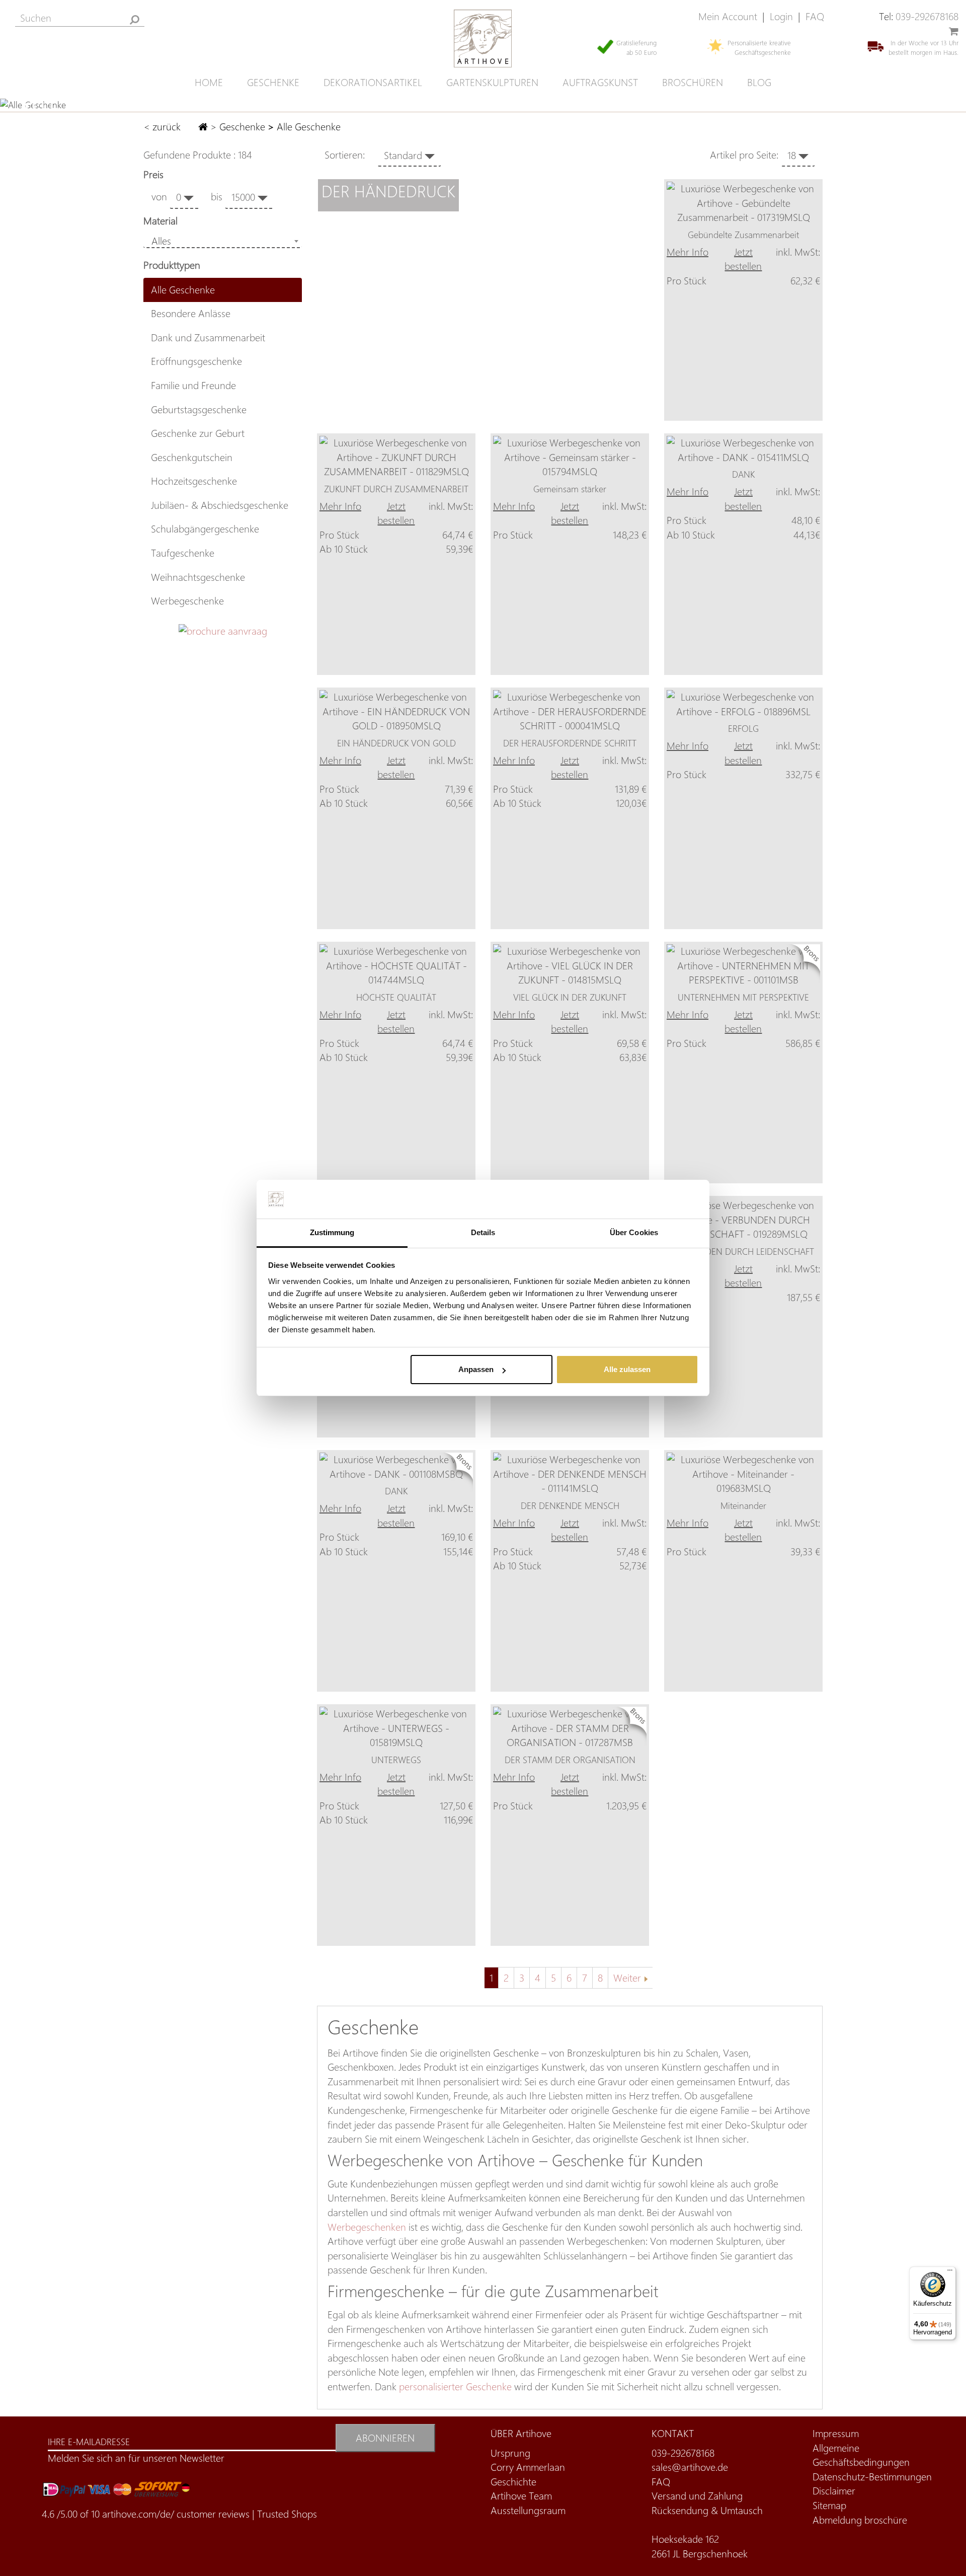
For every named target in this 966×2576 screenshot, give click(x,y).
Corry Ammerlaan (528, 2467)
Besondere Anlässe (191, 313)
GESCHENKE (273, 82)
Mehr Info (688, 252)
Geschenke (242, 127)
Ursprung (510, 2453)
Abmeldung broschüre (860, 2520)
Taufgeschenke (183, 553)
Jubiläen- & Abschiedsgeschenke (220, 505)
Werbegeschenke (187, 601)
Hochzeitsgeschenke (194, 481)
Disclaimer (834, 2491)
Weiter (627, 1978)
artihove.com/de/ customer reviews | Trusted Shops (210, 2514)
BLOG (759, 82)
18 (793, 155)
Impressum (836, 2433)
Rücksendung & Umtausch (707, 2510)
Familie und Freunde (193, 385)
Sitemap (829, 2505)
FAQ (815, 16)
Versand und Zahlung (697, 2496)
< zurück (163, 127)
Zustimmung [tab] (332, 1232)
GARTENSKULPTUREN (492, 82)
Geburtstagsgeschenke (199, 409)
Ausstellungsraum (528, 2510)
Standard (404, 155)
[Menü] (950, 2272)
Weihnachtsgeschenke (198, 577)
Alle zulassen (627, 1369)
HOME (209, 82)
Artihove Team (521, 2496)
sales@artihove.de (690, 2467)
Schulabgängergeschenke (205, 529)
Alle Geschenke (183, 290)
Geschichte (513, 2482)
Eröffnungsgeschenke (196, 361)
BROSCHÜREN (693, 82)
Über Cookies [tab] (634, 1232)
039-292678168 (927, 16)
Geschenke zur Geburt (198, 433)
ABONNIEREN (385, 2438)
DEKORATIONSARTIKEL (373, 82)
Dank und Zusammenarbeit (208, 337)
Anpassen (476, 1369)
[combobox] (223, 241)
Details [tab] (483, 1232)
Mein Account (728, 16)
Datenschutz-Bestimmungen (872, 2477)
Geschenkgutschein (192, 457)
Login (781, 16)
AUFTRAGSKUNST (600, 82)
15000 (245, 197)
